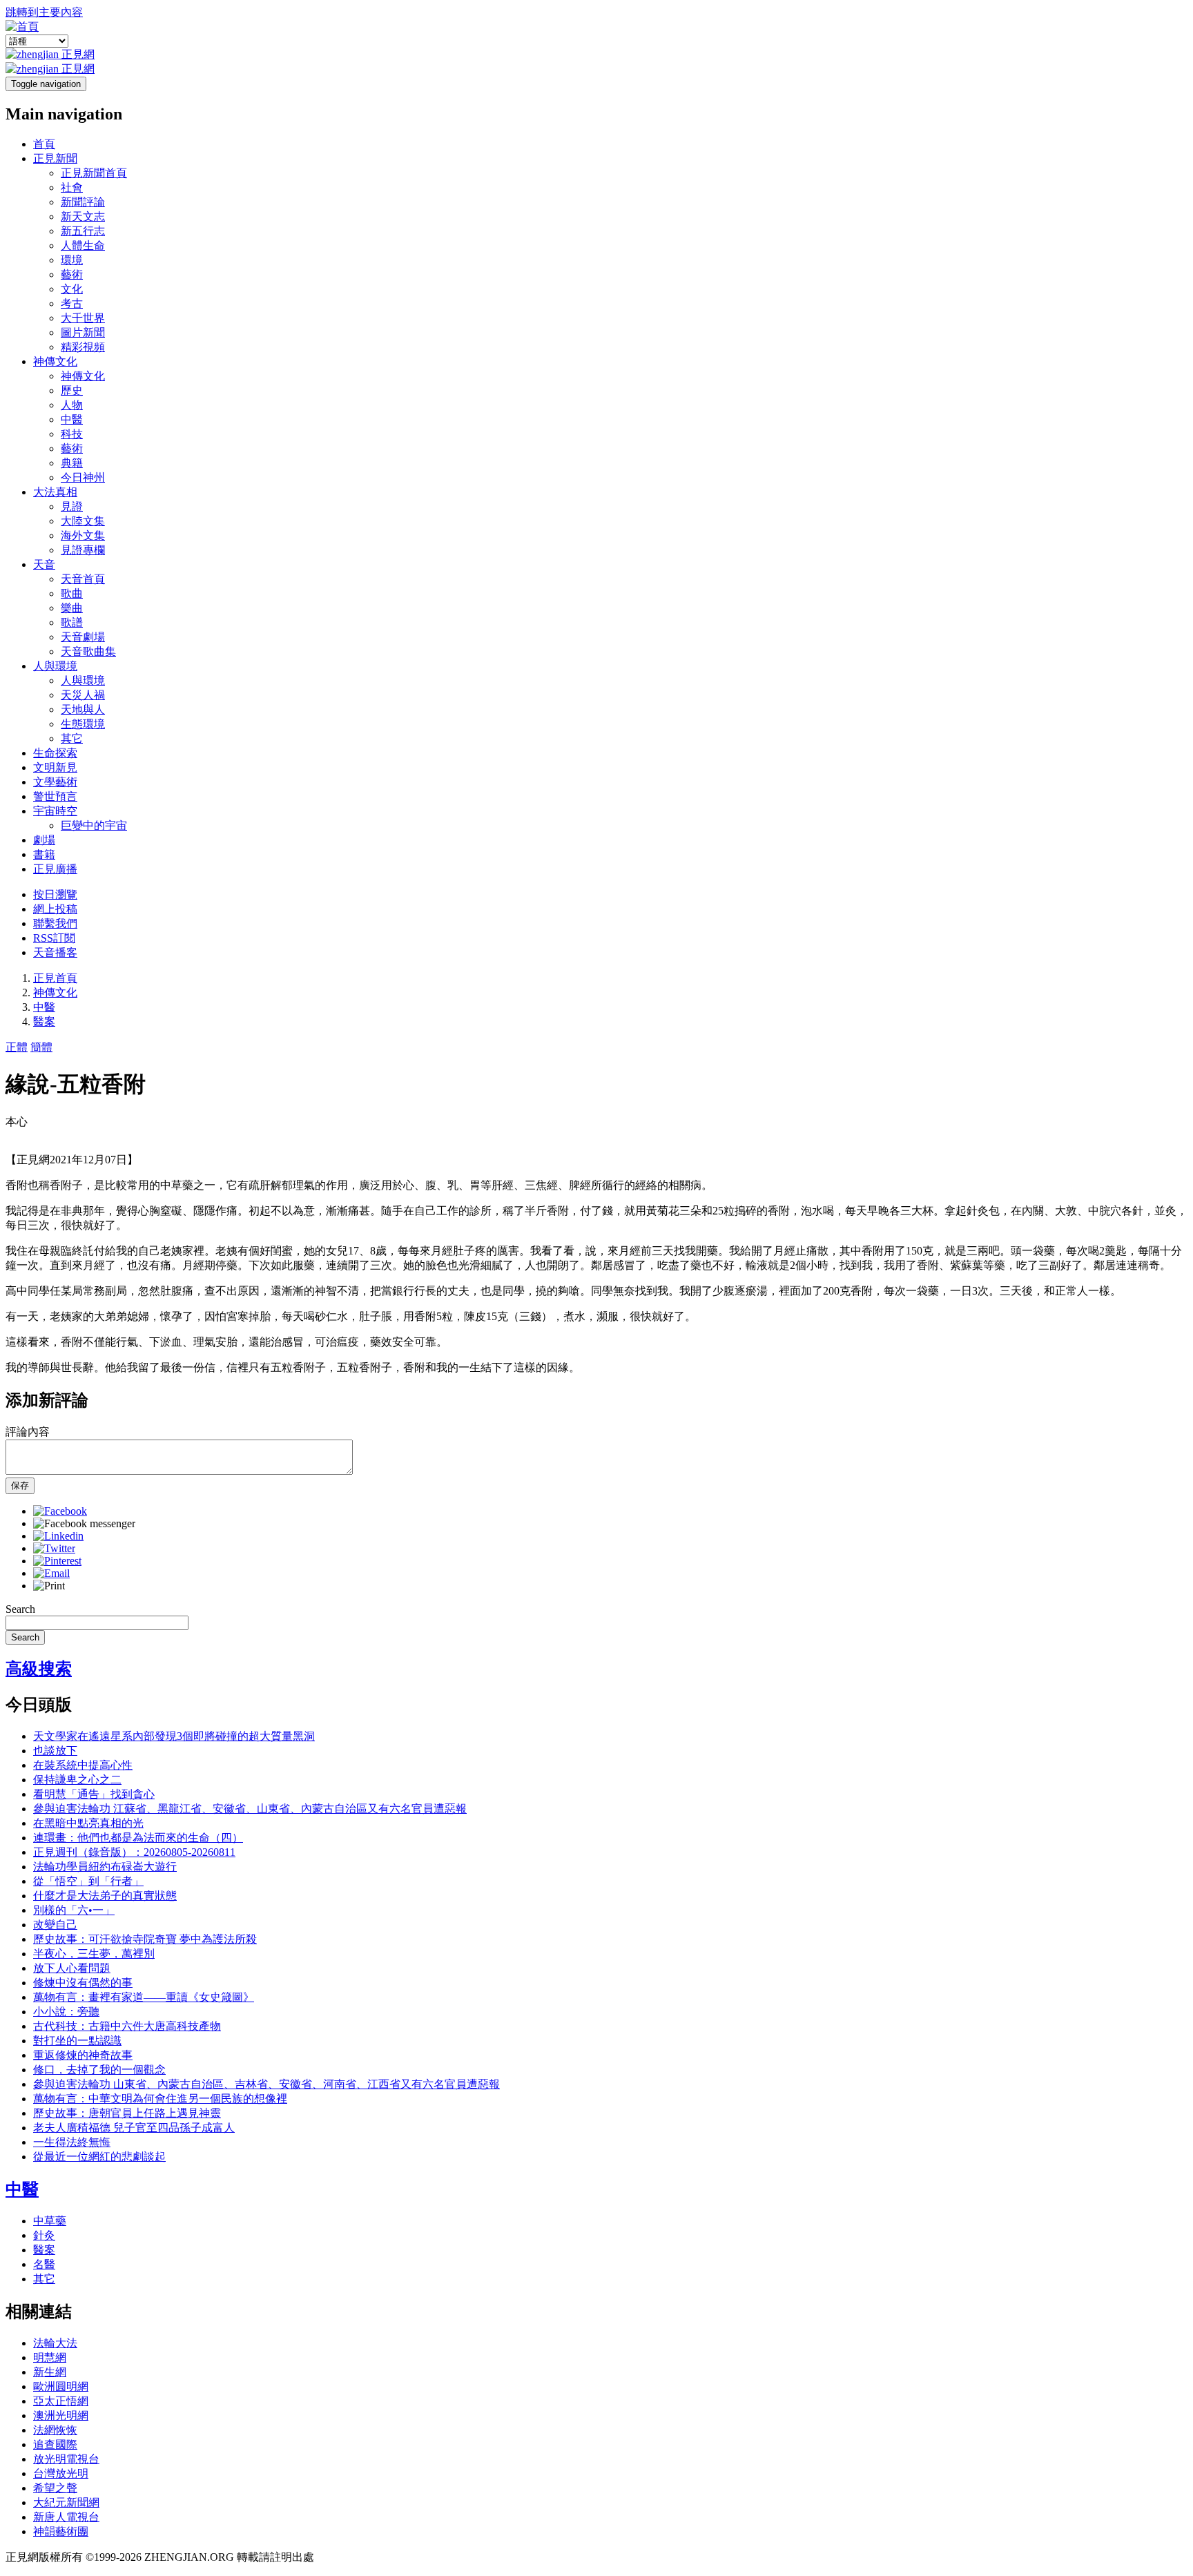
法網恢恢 (55, 2430)
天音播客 (55, 952)
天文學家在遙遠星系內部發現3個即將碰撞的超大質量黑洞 (174, 1736)
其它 (72, 738)
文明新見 (55, 767)
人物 (72, 405)
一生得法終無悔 (72, 2142)
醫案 (44, 1021)
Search (20, 1609)
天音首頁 (83, 579)
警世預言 (55, 796)
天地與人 (83, 709)
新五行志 (83, 231)
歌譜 (72, 622)
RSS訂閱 (54, 938)
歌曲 (72, 593)
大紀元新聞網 (66, 2502)
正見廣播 (55, 869)
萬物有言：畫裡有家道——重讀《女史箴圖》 (144, 1997)
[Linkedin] (58, 1536)
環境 (72, 260)
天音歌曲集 (88, 651)
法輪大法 (55, 2343)
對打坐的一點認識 (77, 2041)
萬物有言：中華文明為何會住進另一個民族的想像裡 (160, 2099)
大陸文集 (83, 521)
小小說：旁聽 (66, 2012)
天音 (44, 564)
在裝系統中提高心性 (83, 1765)
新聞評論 (83, 202)
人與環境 (55, 666)
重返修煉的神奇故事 (83, 2055)
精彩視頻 (83, 347)
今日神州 (83, 477)
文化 (72, 289)
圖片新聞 (83, 332)
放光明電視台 (66, 2459)
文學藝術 (55, 782)
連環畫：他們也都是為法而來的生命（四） (138, 1838)
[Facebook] (60, 1511)
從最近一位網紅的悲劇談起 (99, 2157)
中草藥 (50, 2221)
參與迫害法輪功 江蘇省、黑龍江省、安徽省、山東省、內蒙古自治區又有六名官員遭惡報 (250, 1809)
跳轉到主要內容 (44, 12)
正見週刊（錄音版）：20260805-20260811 (134, 1852)
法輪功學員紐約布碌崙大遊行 (105, 1867)
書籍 (44, 854)
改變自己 (55, 1925)
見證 (72, 506)
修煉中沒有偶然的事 (83, 1983)
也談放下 (55, 1751)
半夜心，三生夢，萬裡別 (94, 1954)
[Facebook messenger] (84, 1523)
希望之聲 (55, 2488)
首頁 (44, 144)
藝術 (72, 274)
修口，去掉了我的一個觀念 (99, 2070)
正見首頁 (55, 978)
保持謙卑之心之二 (77, 1780)
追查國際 (55, 2444)
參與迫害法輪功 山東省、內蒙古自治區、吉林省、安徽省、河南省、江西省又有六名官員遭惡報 (266, 2084)
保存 (20, 1485)
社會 (72, 187)
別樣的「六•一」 (74, 1910)
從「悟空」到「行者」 (88, 1881)
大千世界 (83, 318)
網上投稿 (55, 909)
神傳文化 (55, 361)
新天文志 (83, 216)
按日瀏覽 (55, 894)
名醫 (44, 2264)
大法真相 (55, 492)
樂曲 (72, 608)
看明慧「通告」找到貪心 (94, 1794)
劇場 (44, 840)
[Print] (49, 1586)
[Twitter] (54, 1548)
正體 (17, 1047)
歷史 (72, 390)
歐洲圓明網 (61, 2386)
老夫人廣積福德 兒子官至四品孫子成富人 (134, 2128)
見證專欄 (83, 550)
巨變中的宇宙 (94, 825)
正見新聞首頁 (94, 173)
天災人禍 (83, 695)
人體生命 (83, 245)
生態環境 (83, 724)
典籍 (72, 463)
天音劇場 (83, 637)
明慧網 (50, 2357)
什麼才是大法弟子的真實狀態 (105, 1896)
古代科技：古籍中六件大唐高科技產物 (127, 2026)
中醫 (72, 419)
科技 (72, 434)
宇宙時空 (55, 811)
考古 (72, 303)
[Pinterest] (57, 1561)
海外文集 (83, 535)
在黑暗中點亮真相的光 (88, 1823)
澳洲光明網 (61, 2415)
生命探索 (55, 753)
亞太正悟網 (61, 2401)
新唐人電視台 (66, 2517)
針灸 (44, 2235)
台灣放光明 (61, 2473)
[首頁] (22, 27)
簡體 (41, 1047)
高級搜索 (39, 1669)
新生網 (50, 2372)
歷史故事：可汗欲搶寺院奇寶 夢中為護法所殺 (145, 1939)
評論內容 (28, 1432)
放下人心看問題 (72, 1968)
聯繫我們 (55, 923)
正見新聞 (55, 158)
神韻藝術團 (61, 2531)
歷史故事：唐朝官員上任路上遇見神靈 (127, 2113)
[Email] (51, 1573)
